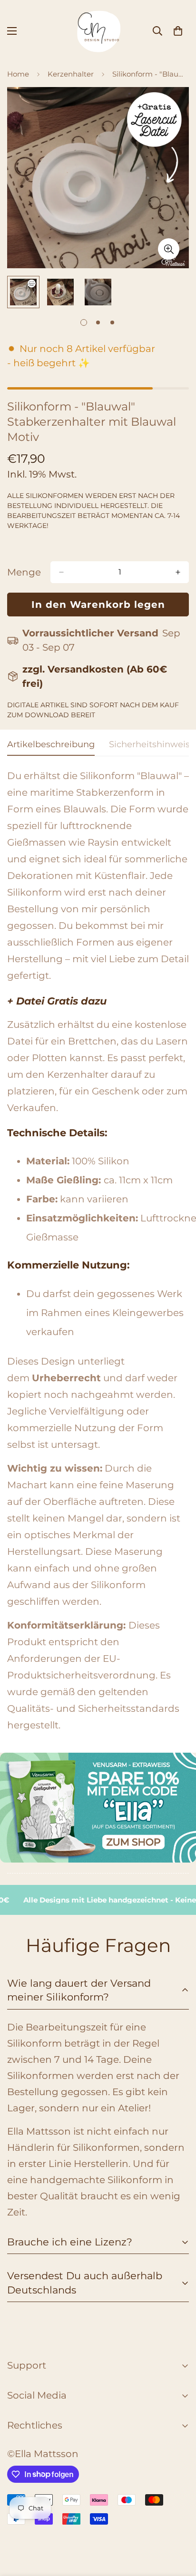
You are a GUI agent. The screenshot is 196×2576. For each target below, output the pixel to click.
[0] (178, 31)
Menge (24, 572)
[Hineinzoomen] (169, 249)
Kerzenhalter (71, 74)
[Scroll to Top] (179, 2526)
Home (18, 74)
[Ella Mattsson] (98, 31)
